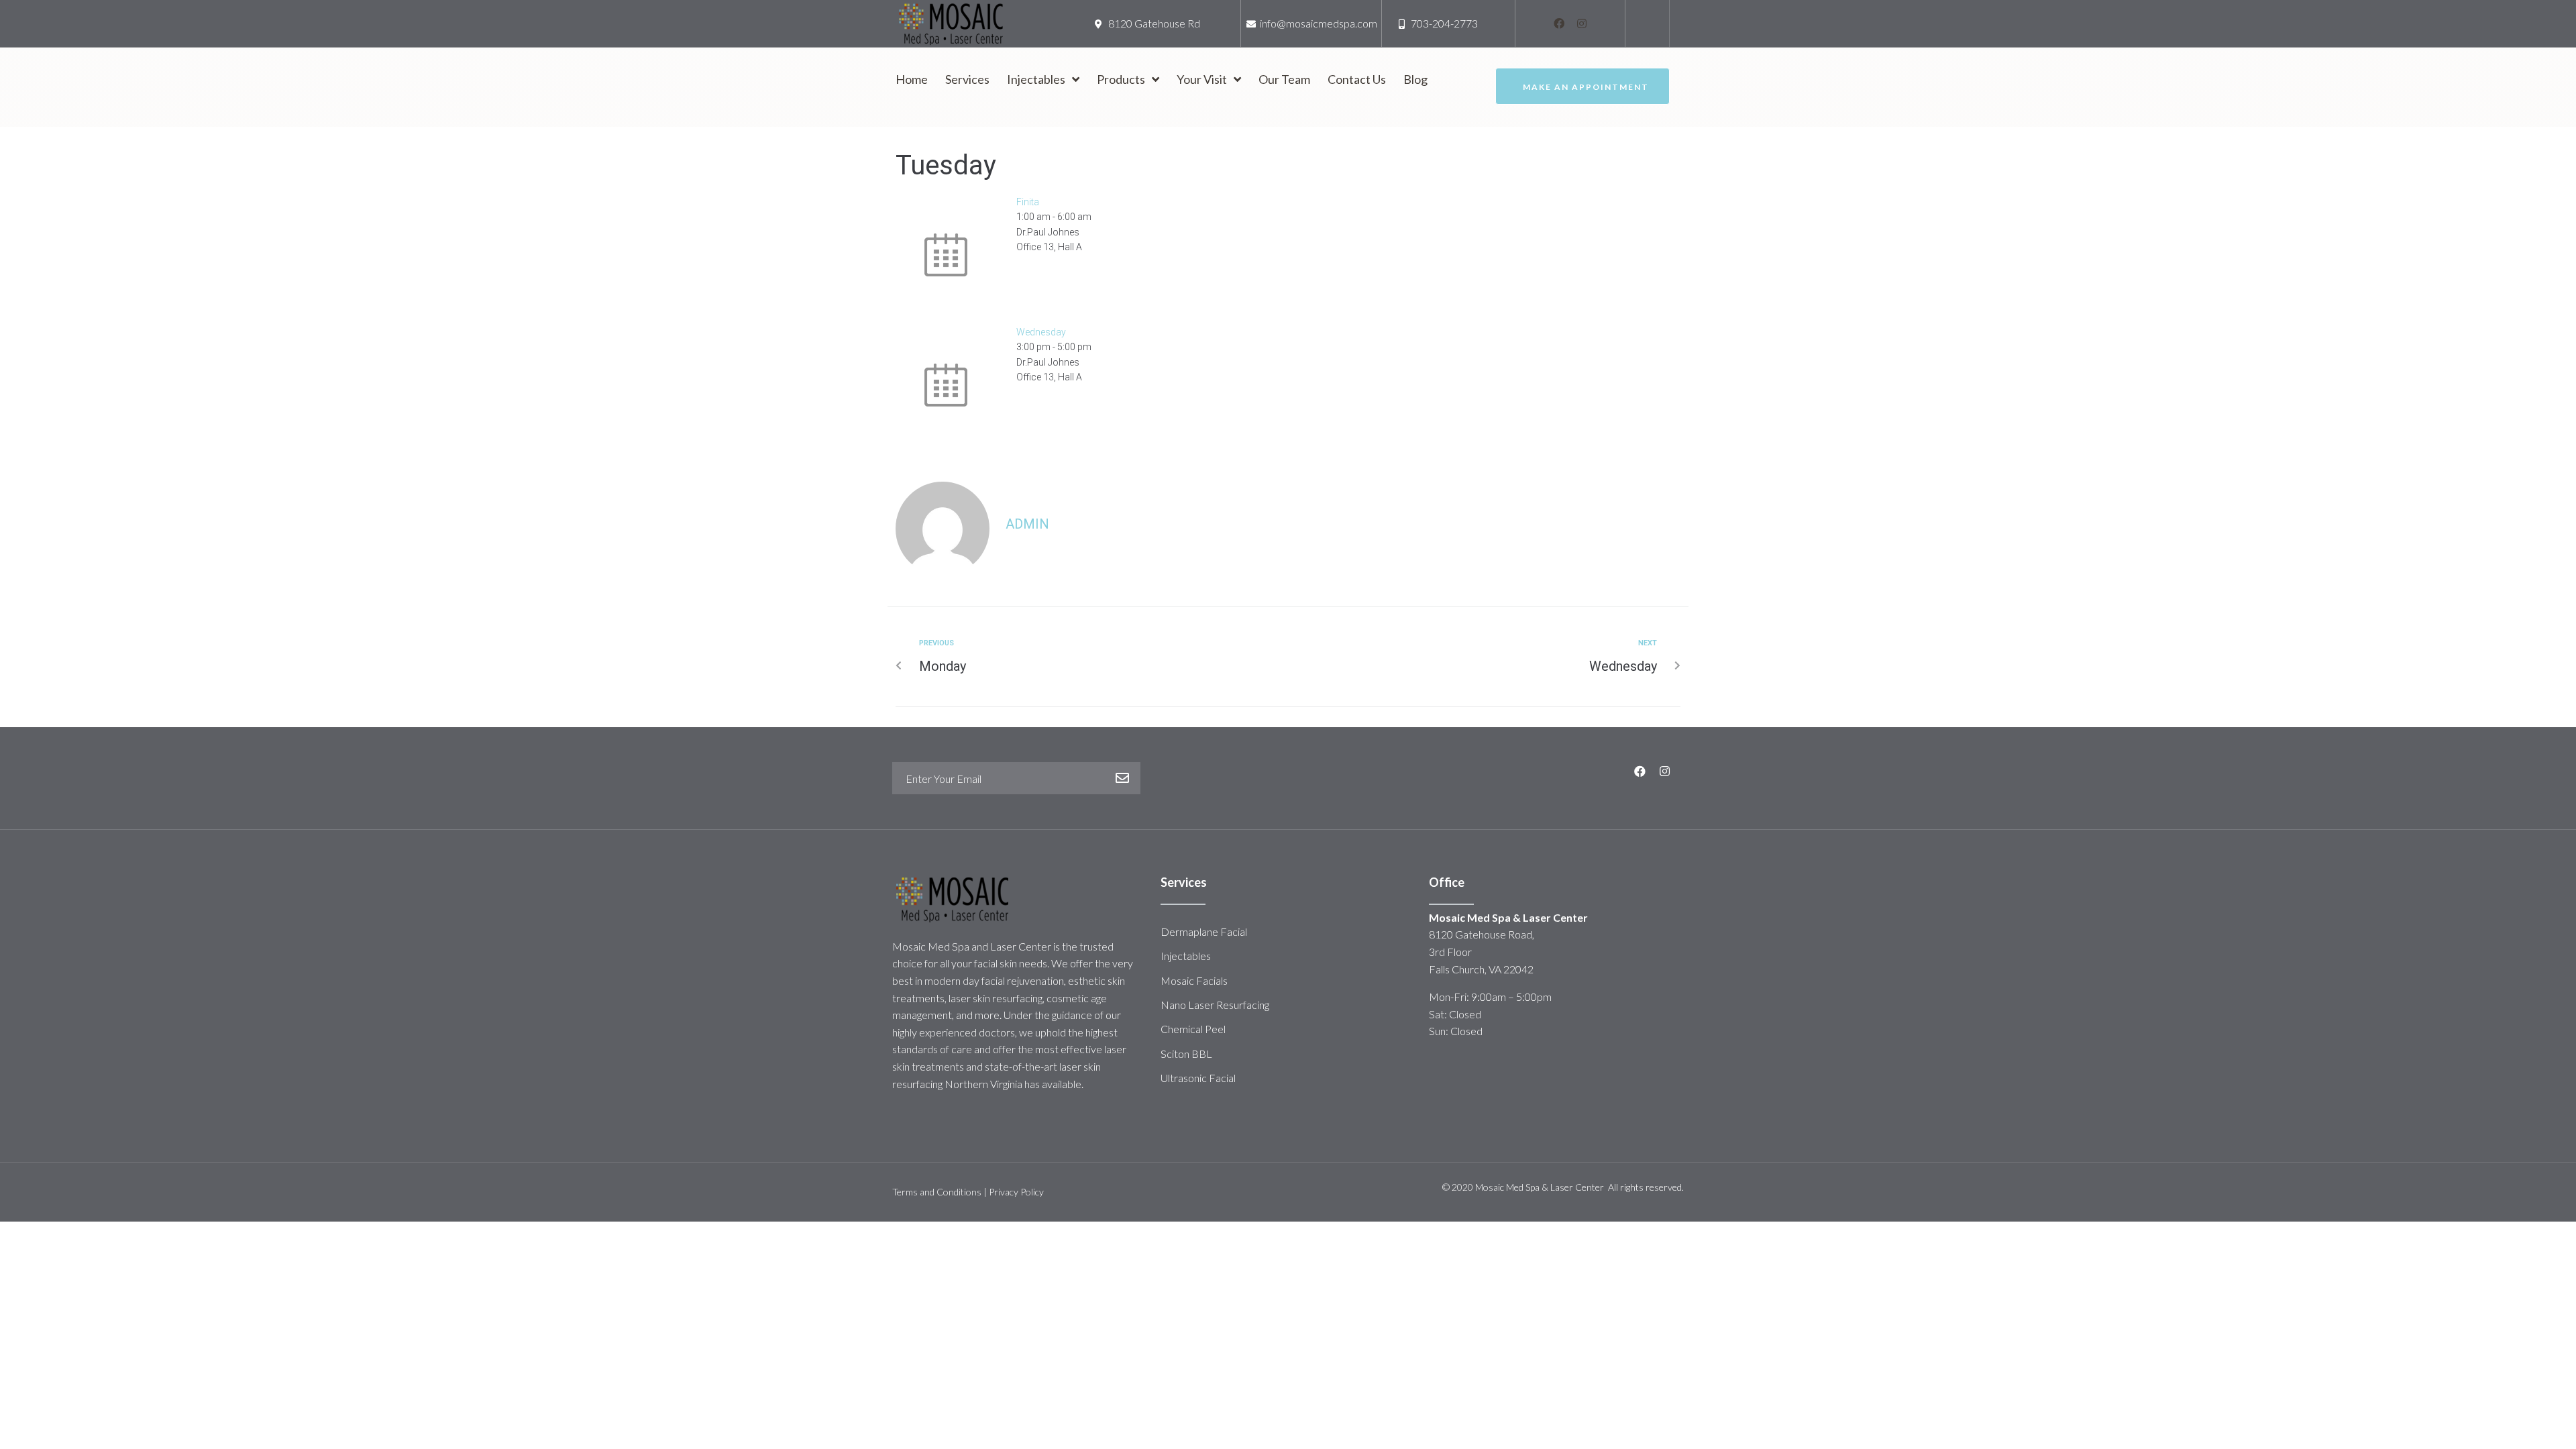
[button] (1582, 86)
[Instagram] (1582, 23)
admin (1027, 524)
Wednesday (1041, 332)
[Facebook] (1559, 23)
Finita (1028, 202)
